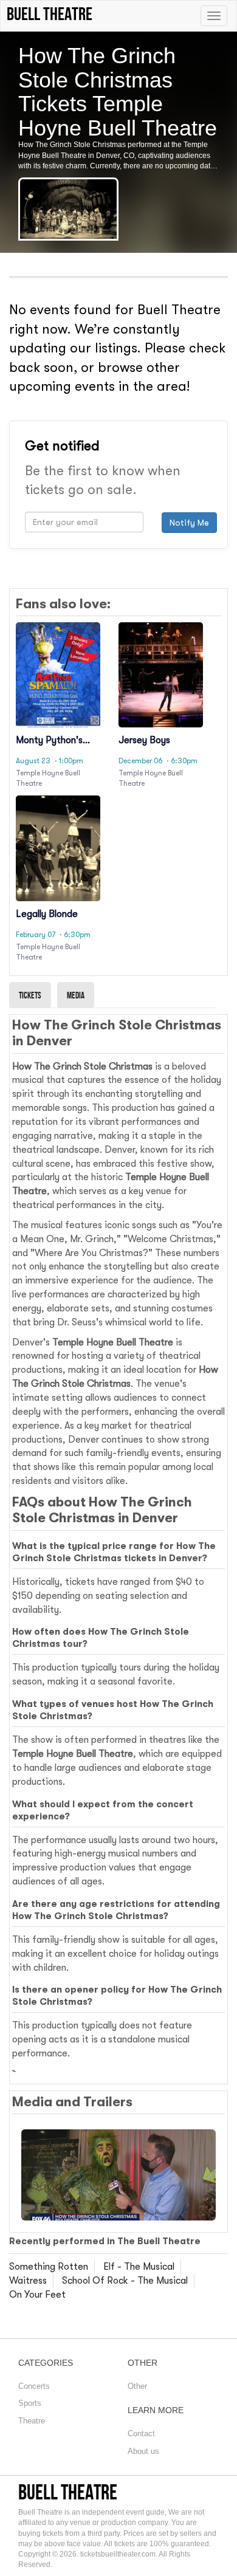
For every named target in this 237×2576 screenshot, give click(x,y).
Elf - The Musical (139, 2267)
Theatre (32, 2421)
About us (143, 2451)
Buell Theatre (68, 2492)
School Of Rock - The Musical (125, 2281)
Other (137, 2386)
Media (76, 995)
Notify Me (189, 523)
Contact (141, 2433)
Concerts (34, 2386)
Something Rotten (49, 2267)
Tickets (30, 995)
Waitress (28, 2281)
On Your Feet (37, 2295)
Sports (30, 2403)
